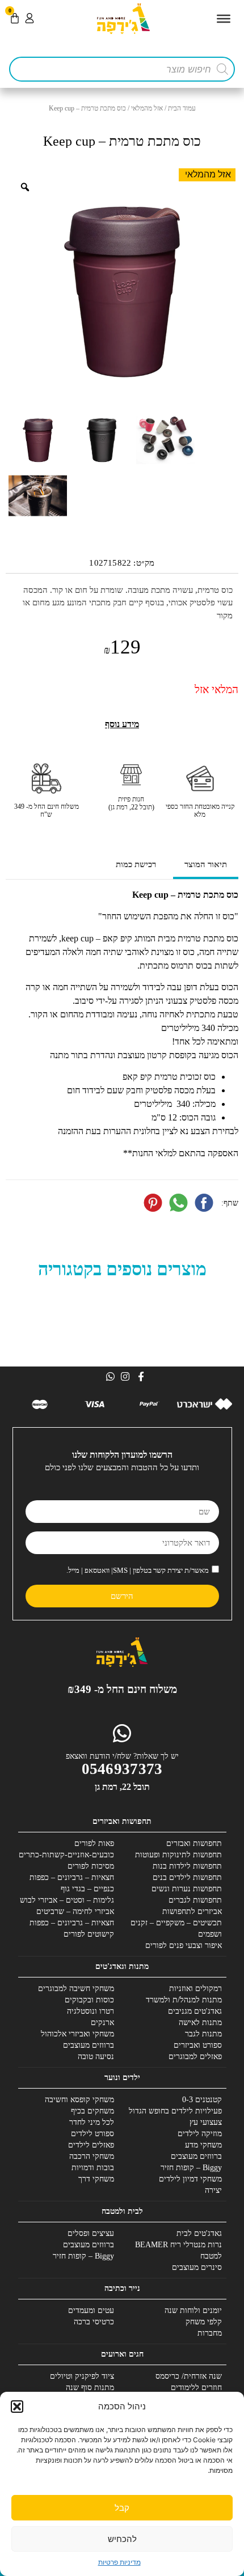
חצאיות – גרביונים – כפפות (72, 1877)
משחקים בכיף (92, 2111)
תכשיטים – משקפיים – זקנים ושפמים (176, 1928)
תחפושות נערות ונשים (187, 1889)
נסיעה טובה (96, 2057)
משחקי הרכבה (92, 2156)
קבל (122, 2508)
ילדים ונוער (122, 2078)
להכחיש (122, 2539)
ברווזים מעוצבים (89, 2045)
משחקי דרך (96, 2179)
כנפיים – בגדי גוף (87, 1889)
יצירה (213, 2190)
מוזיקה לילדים (200, 2134)
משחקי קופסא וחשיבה (79, 2100)
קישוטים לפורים (89, 1934)
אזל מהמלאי (147, 108)
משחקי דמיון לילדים (190, 2179)
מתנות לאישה (200, 2023)
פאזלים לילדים (91, 2145)
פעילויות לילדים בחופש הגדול (175, 2111)
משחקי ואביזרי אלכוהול (77, 2034)
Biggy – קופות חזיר (191, 2168)
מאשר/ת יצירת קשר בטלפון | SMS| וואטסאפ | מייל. (138, 1570)
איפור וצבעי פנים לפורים (184, 1945)
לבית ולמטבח (122, 2211)
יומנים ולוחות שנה (193, 2310)
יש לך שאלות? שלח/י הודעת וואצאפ (122, 1756)
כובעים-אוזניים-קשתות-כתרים (66, 1855)
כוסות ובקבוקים (89, 2000)
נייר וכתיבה (122, 2288)
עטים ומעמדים (91, 2310)
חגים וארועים (122, 2354)
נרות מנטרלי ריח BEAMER (178, 2245)
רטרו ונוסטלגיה (91, 2011)
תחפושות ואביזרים (122, 1821)
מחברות (210, 2333)
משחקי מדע (203, 2145)
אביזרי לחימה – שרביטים (75, 1911)
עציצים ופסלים (91, 2233)
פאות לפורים (94, 1843)
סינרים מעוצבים (197, 2267)
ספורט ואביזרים (198, 2045)
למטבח (211, 2256)
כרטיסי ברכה (94, 2322)
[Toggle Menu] (224, 19)
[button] (17, 2407)
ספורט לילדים (92, 2134)
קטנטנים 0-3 (202, 2100)
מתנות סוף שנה (90, 2388)
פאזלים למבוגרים (195, 2057)
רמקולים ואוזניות (195, 1989)
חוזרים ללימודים (196, 2388)
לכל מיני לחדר (92, 2122)
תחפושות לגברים (195, 1900)
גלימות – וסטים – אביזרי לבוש (67, 1900)
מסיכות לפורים (91, 1866)
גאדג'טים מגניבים (195, 2011)
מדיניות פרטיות (119, 2562)
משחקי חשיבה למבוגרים (76, 1989)
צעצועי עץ (206, 2122)
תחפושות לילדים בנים (187, 1877)
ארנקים (102, 2023)
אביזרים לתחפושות (192, 1911)
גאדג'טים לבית (199, 2233)
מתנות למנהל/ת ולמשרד (184, 2000)
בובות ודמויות (93, 2168)
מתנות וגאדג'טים (122, 1966)
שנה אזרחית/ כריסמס (189, 2376)
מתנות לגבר (203, 2034)
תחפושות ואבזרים (194, 1843)
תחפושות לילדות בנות (187, 1866)
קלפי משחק (204, 2322)
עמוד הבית (182, 108)
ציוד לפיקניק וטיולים (82, 2376)
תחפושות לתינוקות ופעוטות (178, 1855)
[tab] (206, 866)
